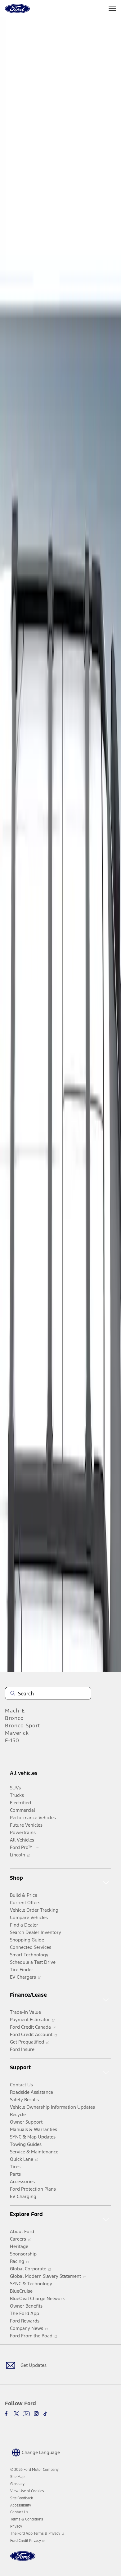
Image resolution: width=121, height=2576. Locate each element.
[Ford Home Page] (23, 2560)
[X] (16, 2414)
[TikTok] (45, 2414)
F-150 (12, 1740)
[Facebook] (7, 2414)
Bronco (14, 1718)
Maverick (17, 1733)
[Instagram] (36, 2414)
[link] (17, 2477)
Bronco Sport (22, 1726)
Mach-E (15, 1711)
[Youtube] (26, 2414)
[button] (35, 2452)
